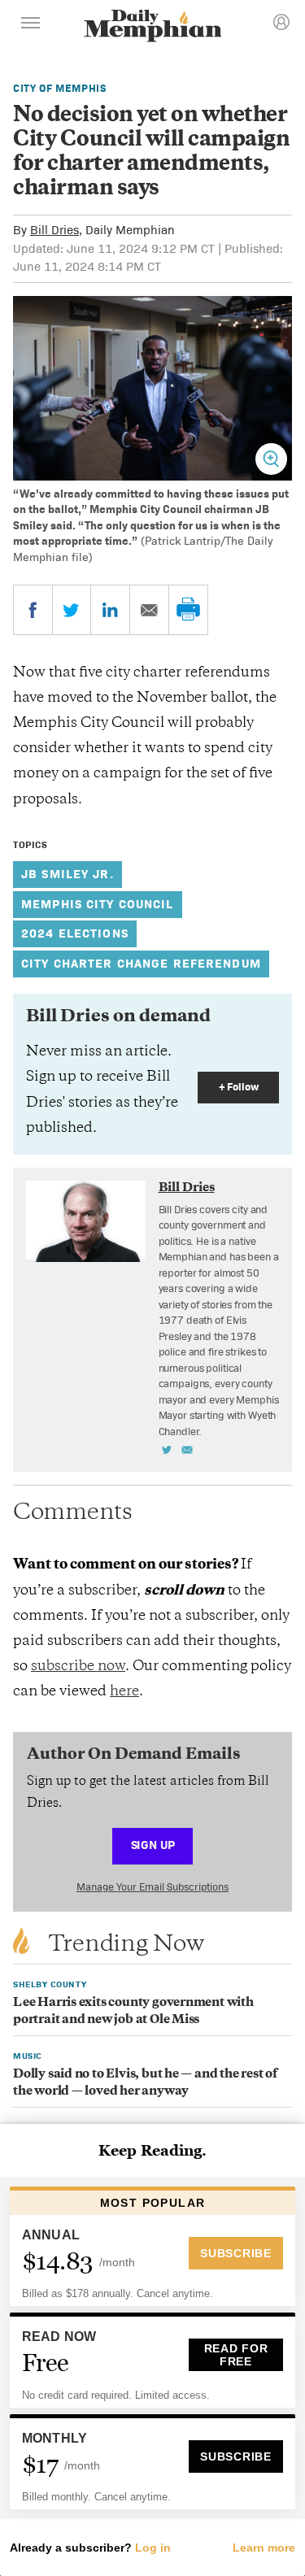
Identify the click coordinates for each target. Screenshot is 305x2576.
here (124, 1692)
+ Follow (239, 1087)
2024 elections (75, 933)
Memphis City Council (98, 904)
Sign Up (153, 1845)
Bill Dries (54, 230)
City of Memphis (60, 88)
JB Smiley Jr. (68, 874)
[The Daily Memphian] (153, 27)
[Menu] (31, 25)
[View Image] (271, 459)
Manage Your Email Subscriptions (152, 1887)
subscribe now (78, 1667)
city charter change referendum (141, 963)
